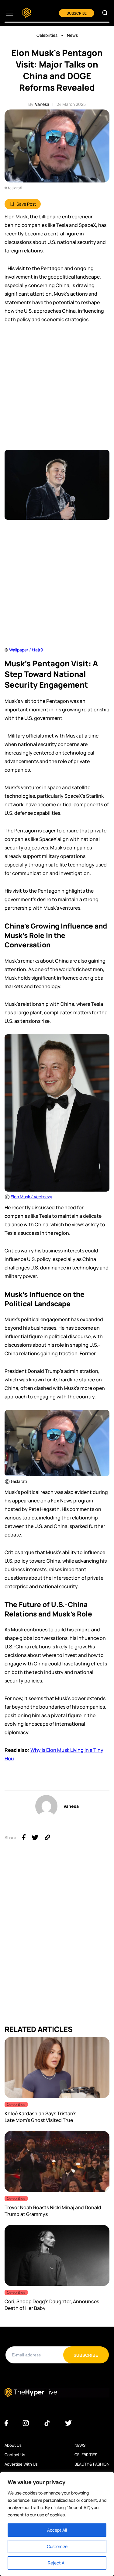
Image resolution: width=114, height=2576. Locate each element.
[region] (57, 2524)
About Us (13, 2445)
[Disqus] (57, 1938)
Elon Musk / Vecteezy (31, 1197)
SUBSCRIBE (77, 13)
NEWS (80, 2445)
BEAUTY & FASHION (92, 2464)
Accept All (57, 2530)
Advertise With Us (21, 2464)
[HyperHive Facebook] (6, 2423)
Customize (57, 2546)
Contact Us (15, 2455)
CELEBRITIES (86, 2455)
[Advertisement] (57, 390)
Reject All (57, 2563)
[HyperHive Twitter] (68, 2423)
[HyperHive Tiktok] (47, 2423)
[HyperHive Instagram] (26, 2423)
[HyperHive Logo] (27, 13)
